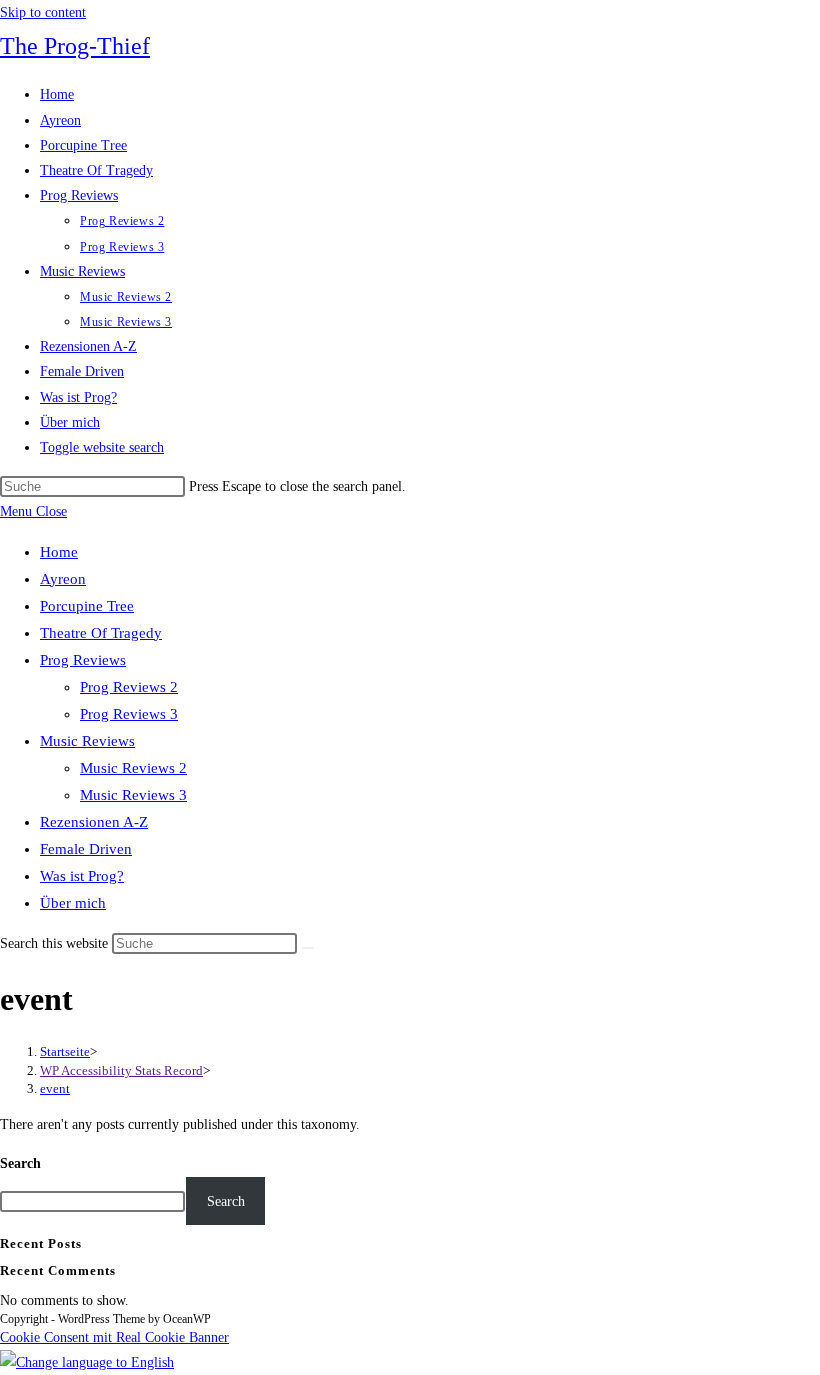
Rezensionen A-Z (94, 822)
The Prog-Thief (75, 46)
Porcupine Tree (87, 606)
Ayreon (63, 579)
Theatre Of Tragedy (101, 633)
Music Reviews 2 (133, 768)
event (55, 1088)
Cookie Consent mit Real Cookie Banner (114, 1337)
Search (20, 1163)
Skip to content (43, 12)
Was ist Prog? (82, 876)
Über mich (73, 903)
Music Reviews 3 (133, 795)
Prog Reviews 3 (129, 714)
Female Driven (86, 849)
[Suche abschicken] (308, 948)
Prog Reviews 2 (129, 687)
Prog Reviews (83, 660)
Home (59, 552)
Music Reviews (87, 741)
